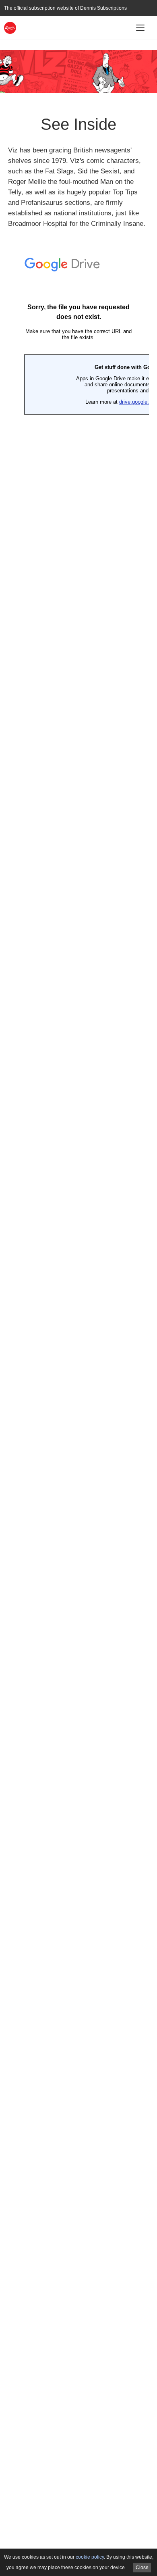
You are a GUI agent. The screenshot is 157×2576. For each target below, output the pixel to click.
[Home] (10, 27)
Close (142, 2568)
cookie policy (90, 2557)
